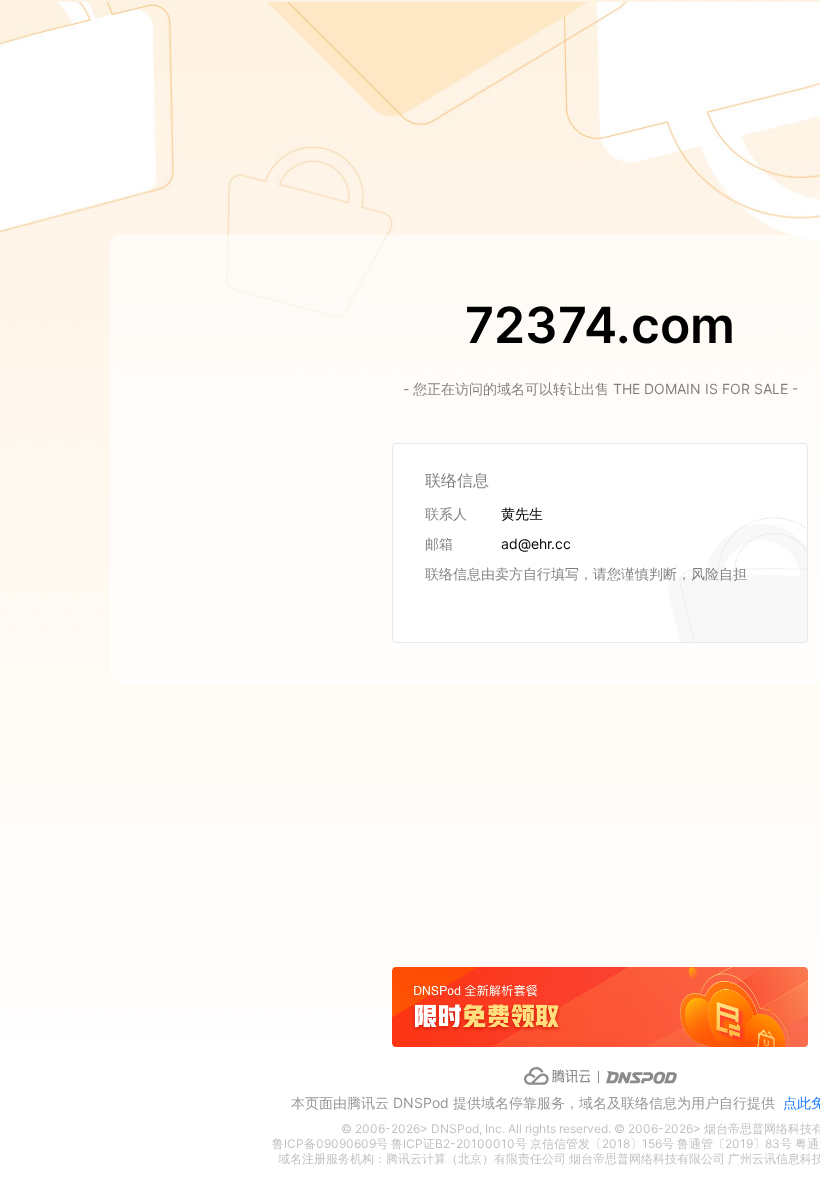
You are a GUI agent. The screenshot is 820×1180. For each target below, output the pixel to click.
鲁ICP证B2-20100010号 (459, 1143)
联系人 (446, 513)
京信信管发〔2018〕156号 (602, 1143)
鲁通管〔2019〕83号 (734, 1143)
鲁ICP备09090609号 (330, 1143)
